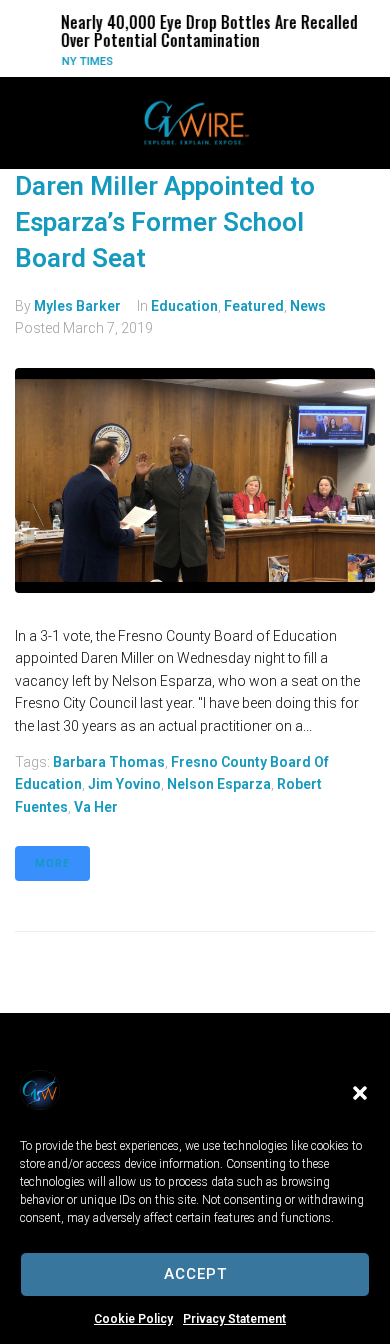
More (52, 863)
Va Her (96, 807)
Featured (254, 306)
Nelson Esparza (219, 784)
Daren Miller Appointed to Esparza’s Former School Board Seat (165, 222)
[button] (360, 1093)
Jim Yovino (124, 784)
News (308, 306)
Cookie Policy (133, 1319)
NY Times (81, 61)
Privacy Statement (234, 1319)
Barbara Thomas (109, 762)
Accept (195, 1274)
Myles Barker (77, 306)
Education (184, 306)
